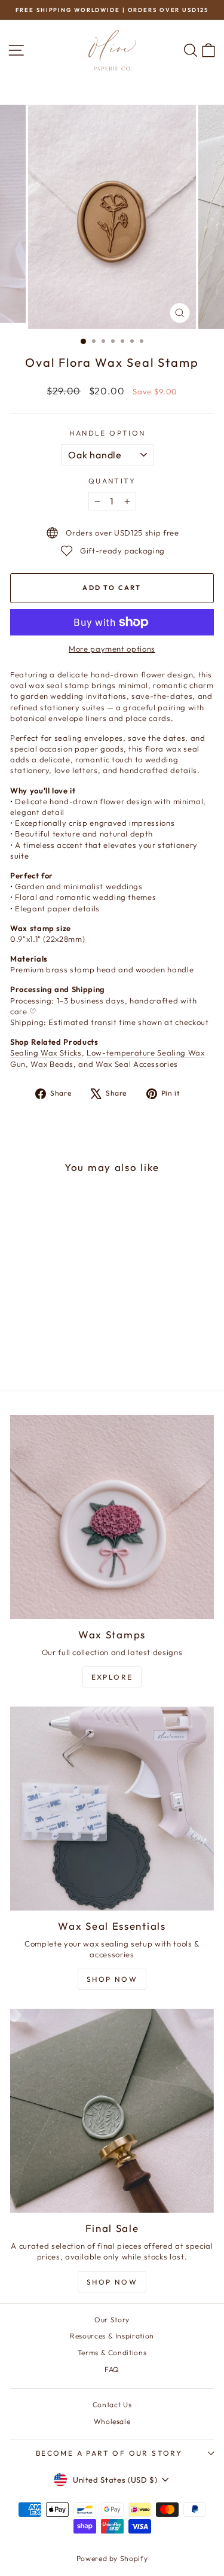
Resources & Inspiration (112, 2336)
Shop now (112, 2282)
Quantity (112, 481)
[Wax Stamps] (112, 1517)
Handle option (107, 433)
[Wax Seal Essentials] (112, 1809)
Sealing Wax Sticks (46, 1053)
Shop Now (112, 1979)
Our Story (112, 2320)
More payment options (112, 649)
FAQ (112, 2369)
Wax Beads (52, 1064)
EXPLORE (112, 1677)
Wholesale (112, 2421)
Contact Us (112, 2405)
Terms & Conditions (112, 2353)
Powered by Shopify (112, 2558)
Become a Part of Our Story (109, 2453)
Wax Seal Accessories (137, 1064)
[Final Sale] (112, 2111)
